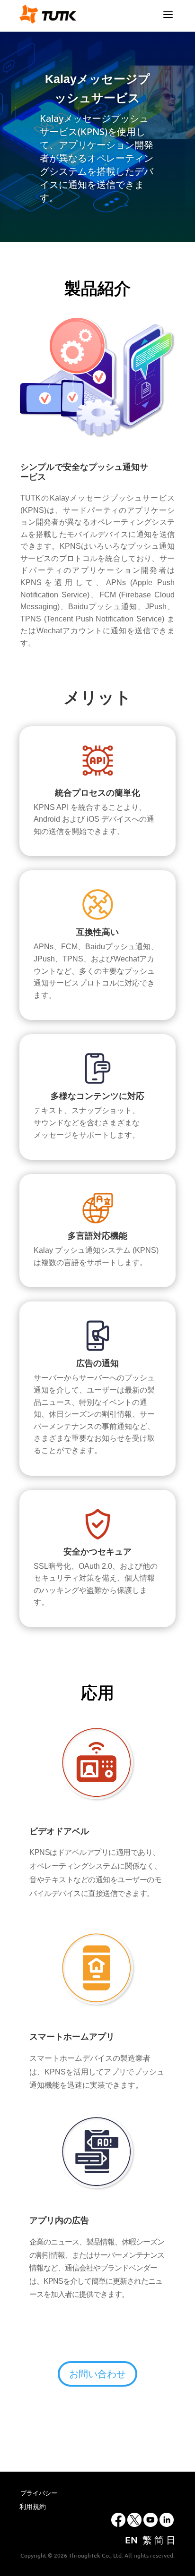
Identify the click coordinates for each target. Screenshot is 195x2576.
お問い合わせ (97, 2374)
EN (131, 2540)
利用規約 (33, 2507)
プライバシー (39, 2493)
